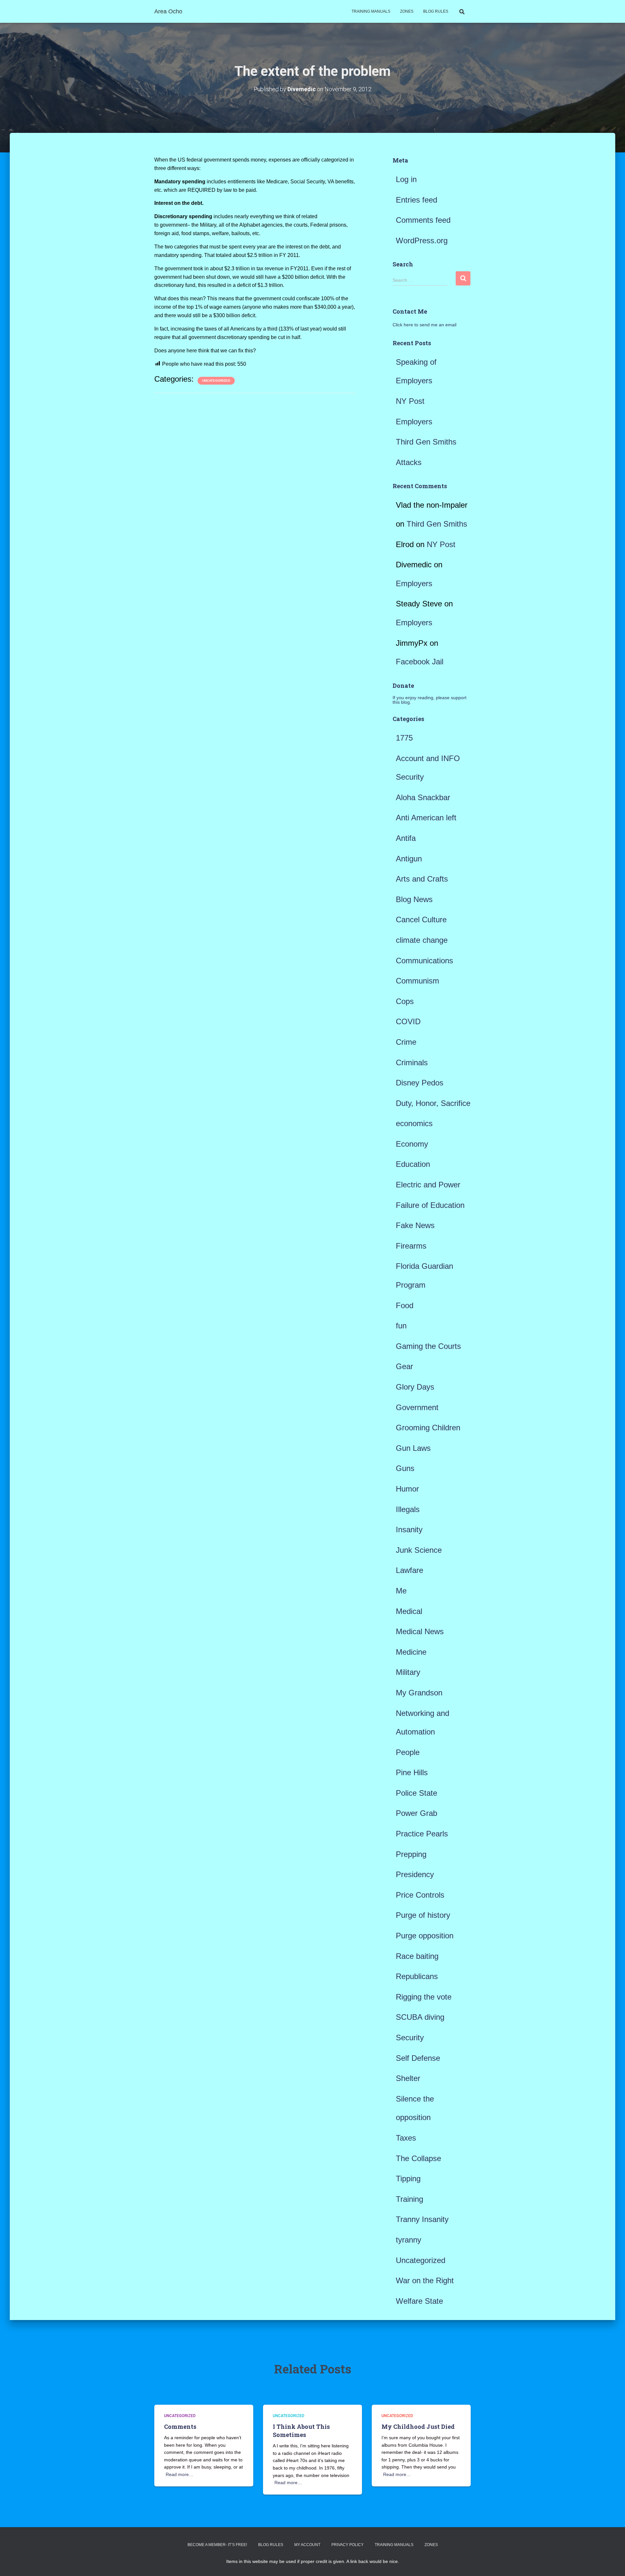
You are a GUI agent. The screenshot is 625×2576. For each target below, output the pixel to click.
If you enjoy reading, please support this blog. (430, 700)
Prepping (411, 1854)
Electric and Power (428, 1185)
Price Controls (420, 1895)
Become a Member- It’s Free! (217, 2545)
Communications (424, 961)
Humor (407, 1489)
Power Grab (417, 1813)
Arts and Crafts (422, 879)
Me (401, 1591)
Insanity (409, 1529)
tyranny (409, 2240)
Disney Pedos (420, 1083)
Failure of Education (430, 1205)
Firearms (411, 1246)
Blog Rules (436, 11)
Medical (409, 1611)
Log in (406, 179)
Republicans (417, 1976)
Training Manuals (371, 11)
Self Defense (418, 2058)
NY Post (410, 401)
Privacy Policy (347, 2545)
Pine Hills (412, 1772)
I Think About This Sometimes (301, 2431)
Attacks (409, 462)
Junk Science (419, 1550)
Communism (417, 981)
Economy (412, 1144)
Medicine (411, 1652)
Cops (405, 1001)
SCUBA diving (420, 2017)
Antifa (406, 838)
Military (408, 1672)
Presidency (415, 1874)
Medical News (420, 1631)
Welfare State (419, 2301)
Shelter (408, 2078)
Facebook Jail (420, 662)
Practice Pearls (422, 1834)
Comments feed (423, 220)
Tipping (408, 2179)
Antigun (409, 859)
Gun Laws (413, 1448)
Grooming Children (428, 1428)
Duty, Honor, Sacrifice (433, 1103)
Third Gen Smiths (426, 442)
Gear (404, 1366)
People (408, 1752)
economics (414, 1123)
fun (401, 1326)
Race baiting (417, 1956)
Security (410, 2038)
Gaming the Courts (428, 1346)
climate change (422, 940)
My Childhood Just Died (418, 2427)
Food (405, 1305)
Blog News (414, 899)
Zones (407, 11)
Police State (417, 1793)
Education (413, 1164)
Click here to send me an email (424, 325)
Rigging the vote (424, 1997)
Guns (405, 1468)
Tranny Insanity (422, 2219)
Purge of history (423, 1915)
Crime (406, 1042)
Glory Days (415, 1387)
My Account (307, 2545)
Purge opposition (425, 1936)
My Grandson (419, 1693)
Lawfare (410, 1570)
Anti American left (426, 818)
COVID (408, 1021)
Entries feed (417, 200)
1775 (404, 738)
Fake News (415, 1225)
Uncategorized (216, 381)
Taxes (406, 2138)
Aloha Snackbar (423, 797)
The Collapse (418, 2158)
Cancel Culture (421, 920)
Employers (414, 422)
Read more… (180, 2474)
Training (410, 2199)
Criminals (412, 1062)
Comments (180, 2427)
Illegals (408, 1509)
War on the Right (425, 2280)
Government (417, 1407)
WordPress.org (422, 241)
